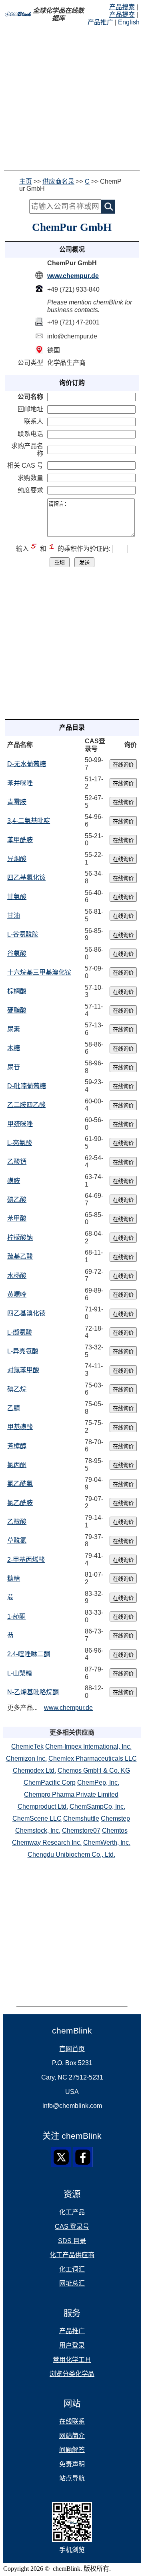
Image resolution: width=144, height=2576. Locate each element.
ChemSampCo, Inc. (97, 1806)
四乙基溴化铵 (26, 1313)
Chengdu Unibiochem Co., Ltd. (71, 1854)
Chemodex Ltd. (34, 1770)
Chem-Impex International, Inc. (88, 1746)
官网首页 (72, 2049)
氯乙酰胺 (20, 1503)
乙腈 (14, 1408)
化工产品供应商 (72, 2255)
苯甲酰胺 (20, 840)
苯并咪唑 (20, 783)
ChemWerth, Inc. (107, 1842)
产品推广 (100, 22)
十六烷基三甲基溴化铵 (39, 972)
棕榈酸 (17, 991)
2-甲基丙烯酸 (26, 1560)
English (129, 22)
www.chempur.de (73, 276)
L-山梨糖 (20, 1673)
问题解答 (72, 2450)
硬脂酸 (17, 1010)
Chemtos (115, 1830)
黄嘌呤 (17, 1294)
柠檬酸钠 (20, 1238)
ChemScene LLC (37, 1818)
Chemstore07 (81, 1830)
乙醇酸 (17, 1522)
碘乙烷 (17, 1389)
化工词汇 (72, 2269)
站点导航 (72, 2478)
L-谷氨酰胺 (23, 934)
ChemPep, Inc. (98, 1782)
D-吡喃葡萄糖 (27, 1086)
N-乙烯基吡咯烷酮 (33, 1692)
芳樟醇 (17, 1446)
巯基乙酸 (20, 1256)
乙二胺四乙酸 (26, 1105)
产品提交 (122, 15)
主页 (26, 181)
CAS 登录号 (72, 2227)
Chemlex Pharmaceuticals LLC (93, 1758)
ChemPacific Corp (50, 1782)
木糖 (14, 1048)
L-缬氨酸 (20, 1332)
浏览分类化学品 (72, 2374)
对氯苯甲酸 (23, 1370)
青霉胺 (17, 802)
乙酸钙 (17, 1162)
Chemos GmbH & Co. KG (94, 1770)
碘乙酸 (17, 1200)
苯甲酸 (17, 1218)
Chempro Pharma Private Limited (71, 1794)
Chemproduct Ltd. (43, 1806)
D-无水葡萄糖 (27, 764)
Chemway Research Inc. (47, 1842)
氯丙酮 (17, 1465)
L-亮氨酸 (20, 1143)
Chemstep (115, 1818)
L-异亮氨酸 (23, 1351)
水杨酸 (17, 1276)
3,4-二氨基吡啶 (29, 821)
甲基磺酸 (20, 1427)
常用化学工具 (72, 2360)
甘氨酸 (17, 897)
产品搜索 (122, 7)
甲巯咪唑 (20, 1124)
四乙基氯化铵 (26, 878)
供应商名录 (58, 181)
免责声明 (72, 2464)
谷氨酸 (17, 954)
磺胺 (14, 1181)
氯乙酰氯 (20, 1484)
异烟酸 (17, 859)
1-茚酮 (16, 1616)
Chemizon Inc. (26, 1758)
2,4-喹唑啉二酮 (29, 1654)
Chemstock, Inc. (38, 1830)
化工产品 (72, 2212)
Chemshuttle (81, 1818)
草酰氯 (17, 1540)
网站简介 (72, 2436)
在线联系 (72, 2421)
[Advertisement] (72, 98)
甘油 (14, 916)
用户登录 (72, 2345)
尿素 (14, 1029)
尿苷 (14, 1067)
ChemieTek (27, 1746)
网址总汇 (72, 2283)
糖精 (14, 1578)
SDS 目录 (72, 2241)
